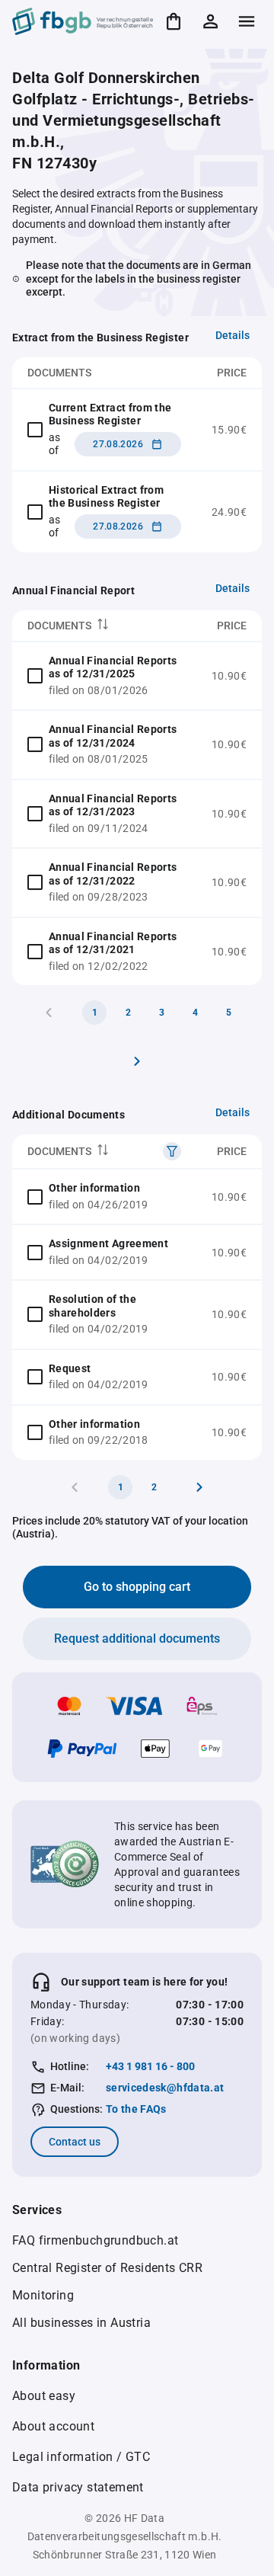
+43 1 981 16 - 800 (150, 2066)
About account (53, 2426)
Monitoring (43, 2295)
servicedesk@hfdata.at (165, 2088)
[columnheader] (104, 626)
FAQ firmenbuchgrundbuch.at (95, 2240)
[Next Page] (137, 1061)
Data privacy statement (78, 2487)
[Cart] (174, 21)
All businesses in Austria (81, 2323)
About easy (44, 2396)
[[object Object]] (172, 1151)
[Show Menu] (247, 21)
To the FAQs (136, 2109)
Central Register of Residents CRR (107, 2268)
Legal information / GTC (81, 2457)
